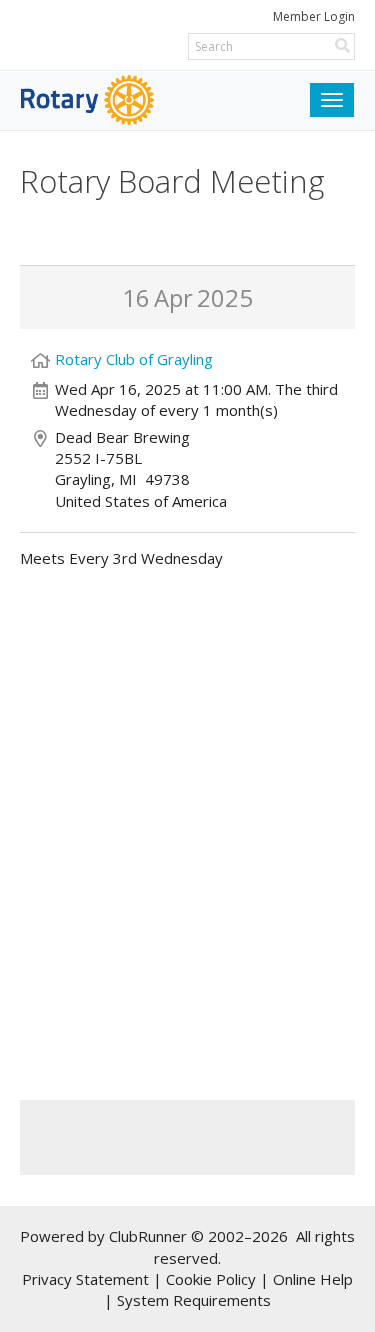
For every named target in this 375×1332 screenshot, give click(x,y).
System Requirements (194, 1300)
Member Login (314, 16)
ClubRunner (148, 1236)
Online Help (313, 1279)
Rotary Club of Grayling (134, 359)
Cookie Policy (211, 1279)
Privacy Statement (85, 1279)
